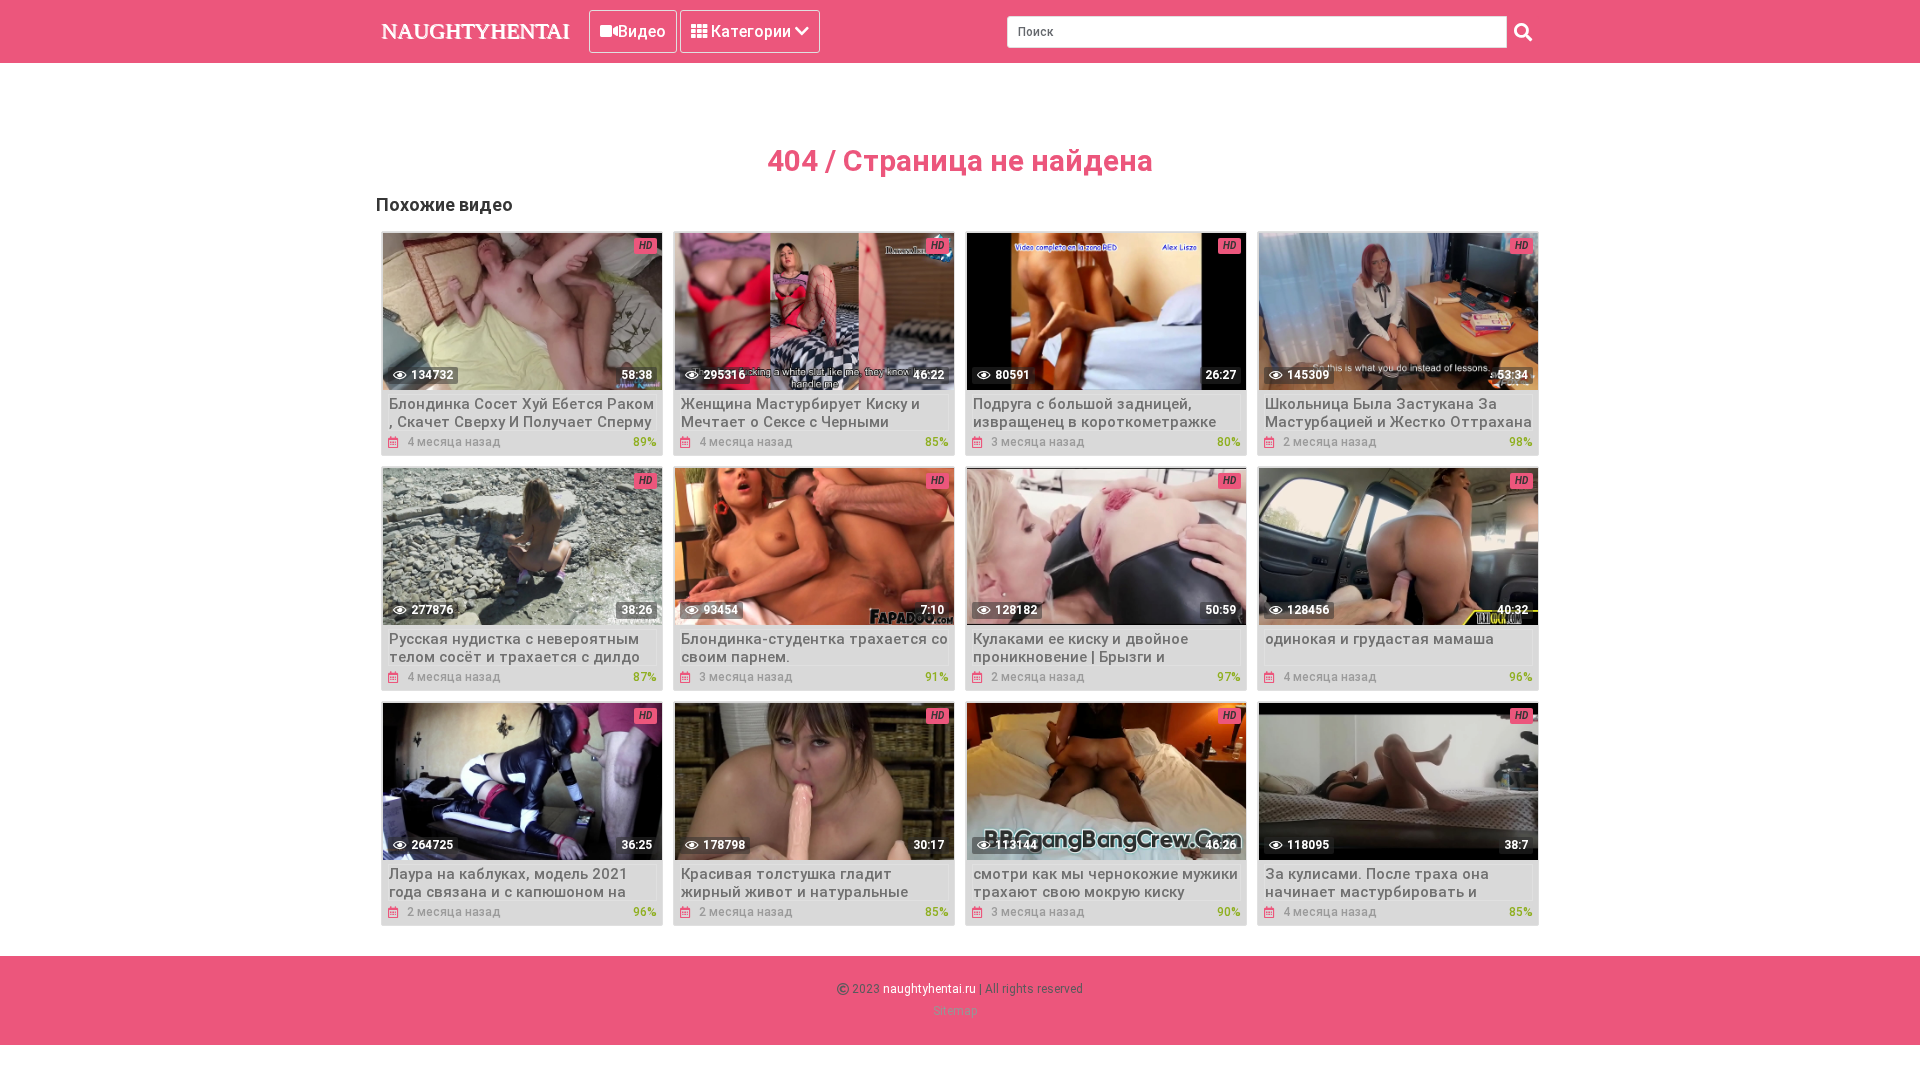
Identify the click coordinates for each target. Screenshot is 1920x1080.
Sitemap (955, 1011)
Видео (642, 31)
